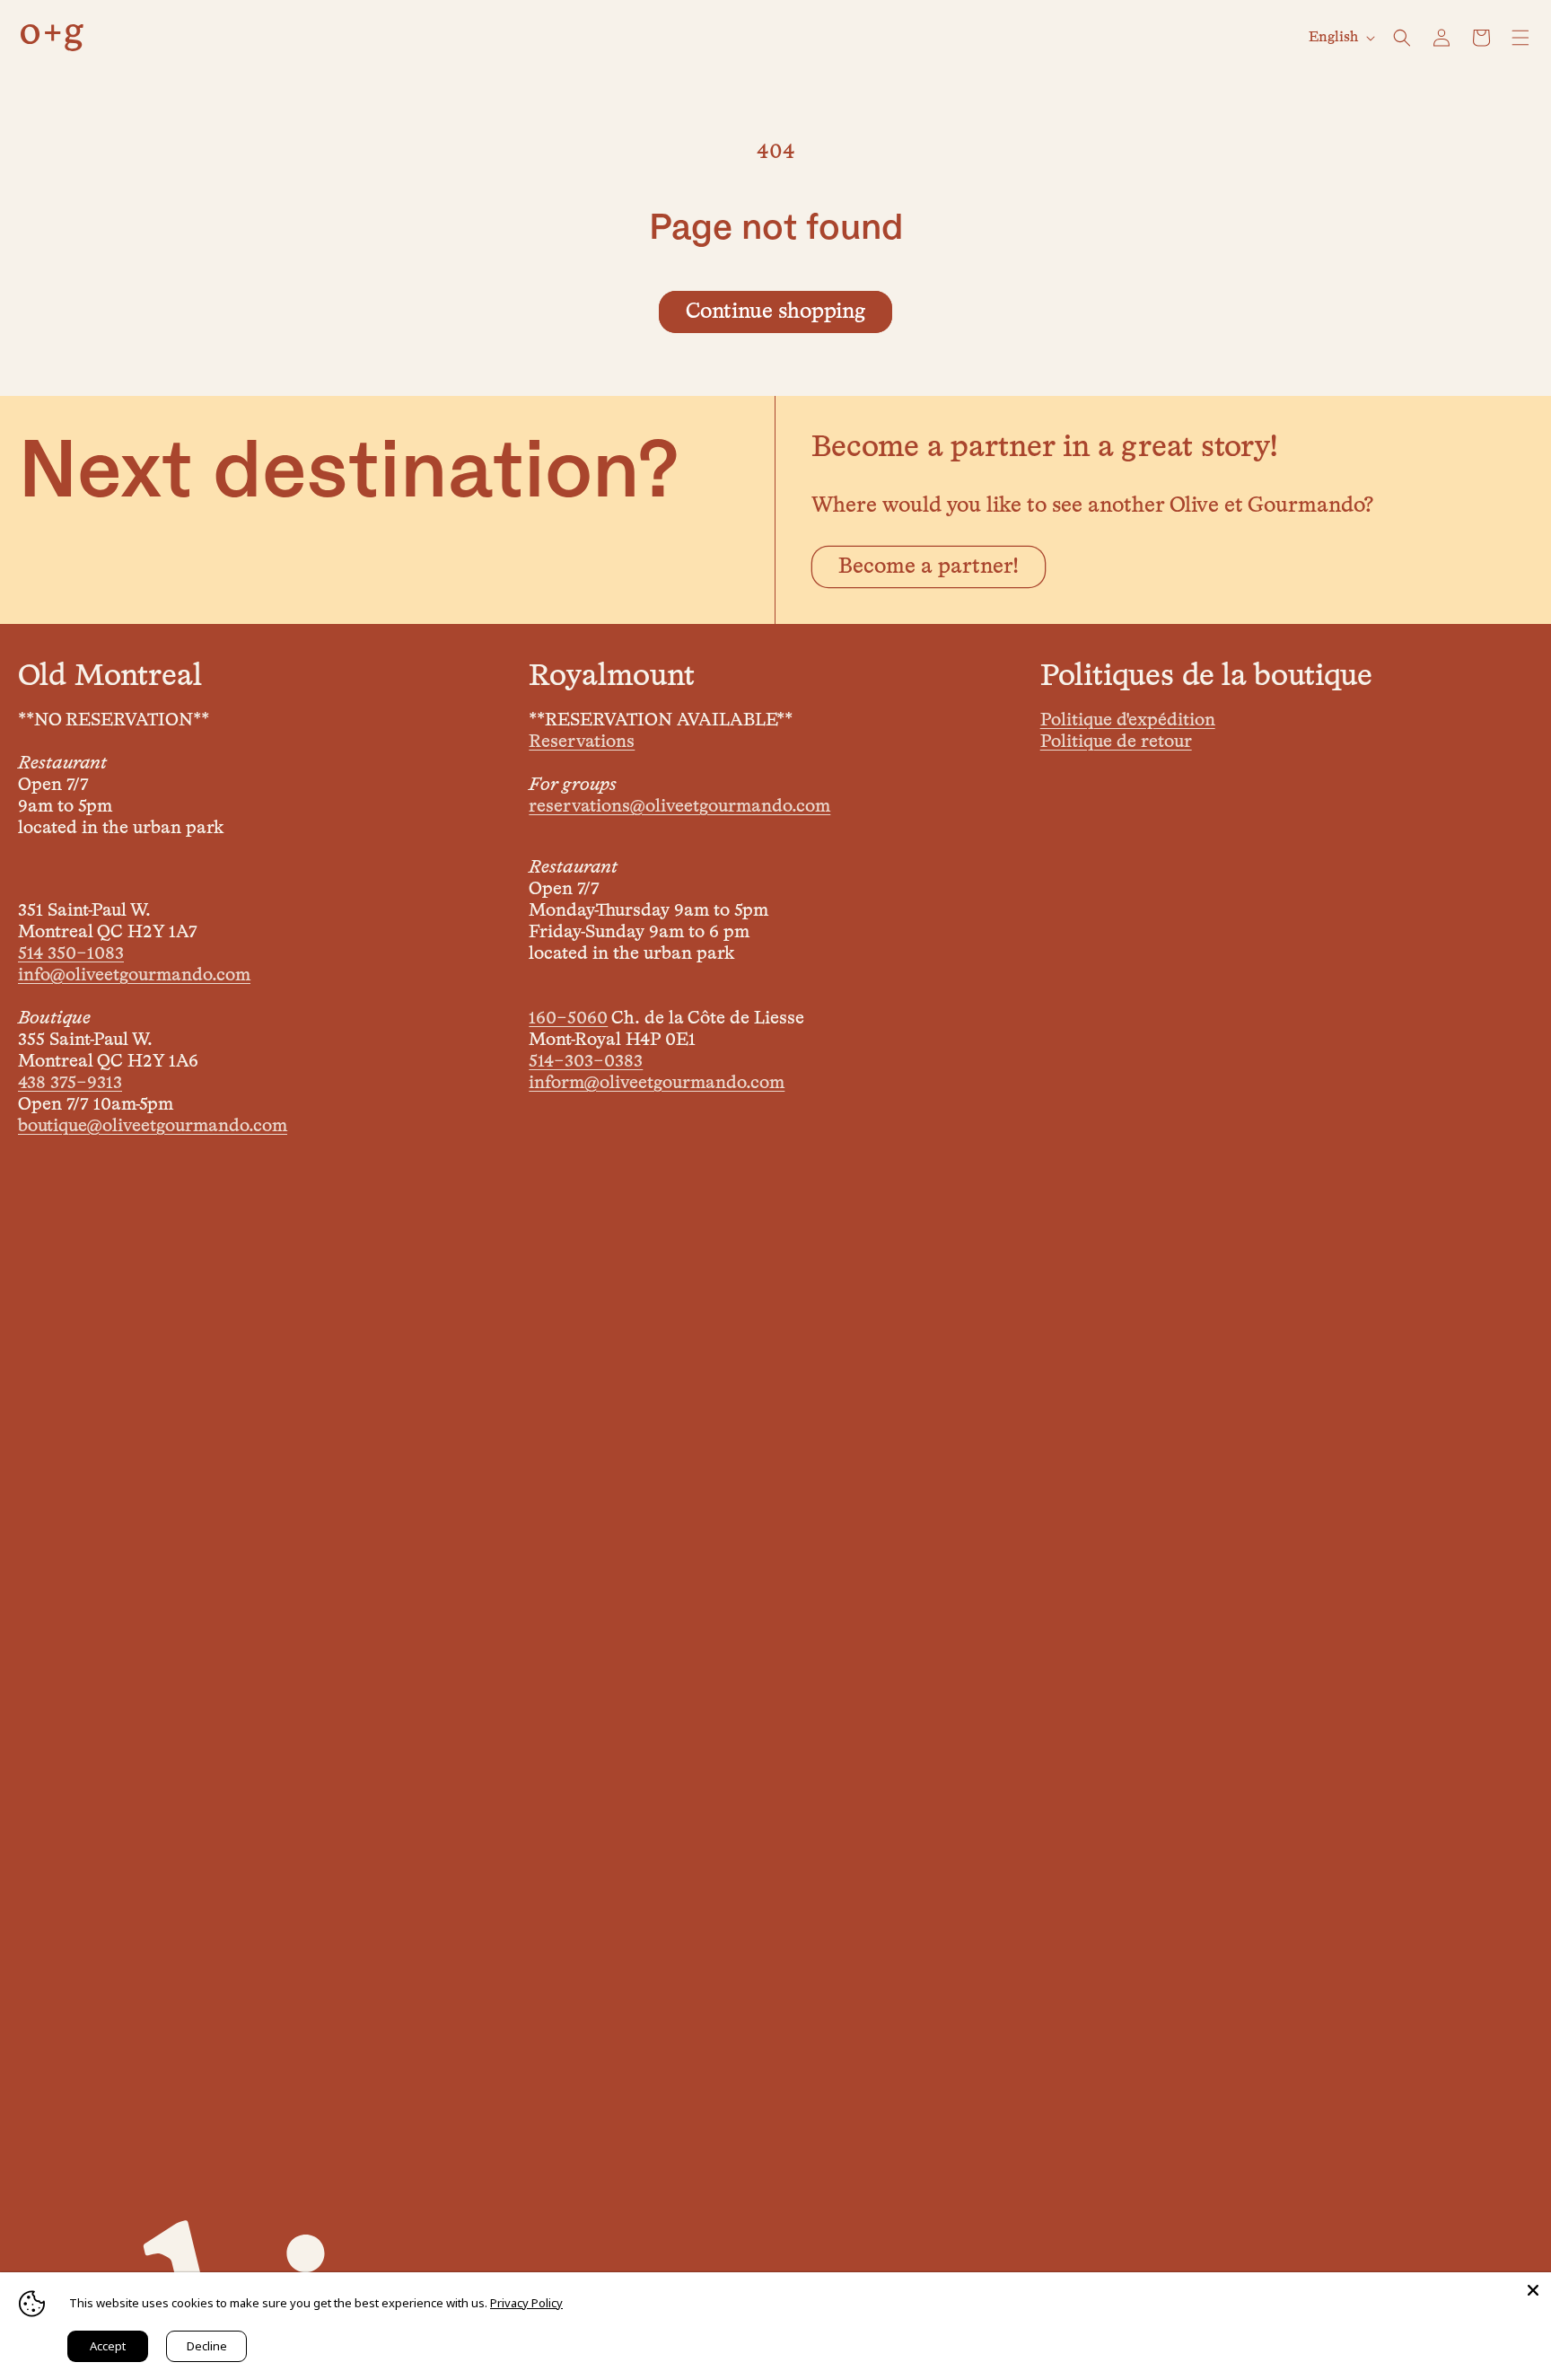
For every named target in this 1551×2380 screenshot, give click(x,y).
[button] (1402, 38)
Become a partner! (929, 566)
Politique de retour (1116, 742)
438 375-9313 (70, 1083)
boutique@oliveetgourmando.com (153, 1126)
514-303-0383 (586, 1061)
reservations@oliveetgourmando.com (679, 806)
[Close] (1533, 2290)
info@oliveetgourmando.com (134, 975)
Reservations (582, 742)
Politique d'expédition (1128, 720)
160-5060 (568, 1018)
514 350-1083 (71, 953)
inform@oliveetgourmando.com (657, 1083)
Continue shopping (775, 312)
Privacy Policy (526, 2303)
